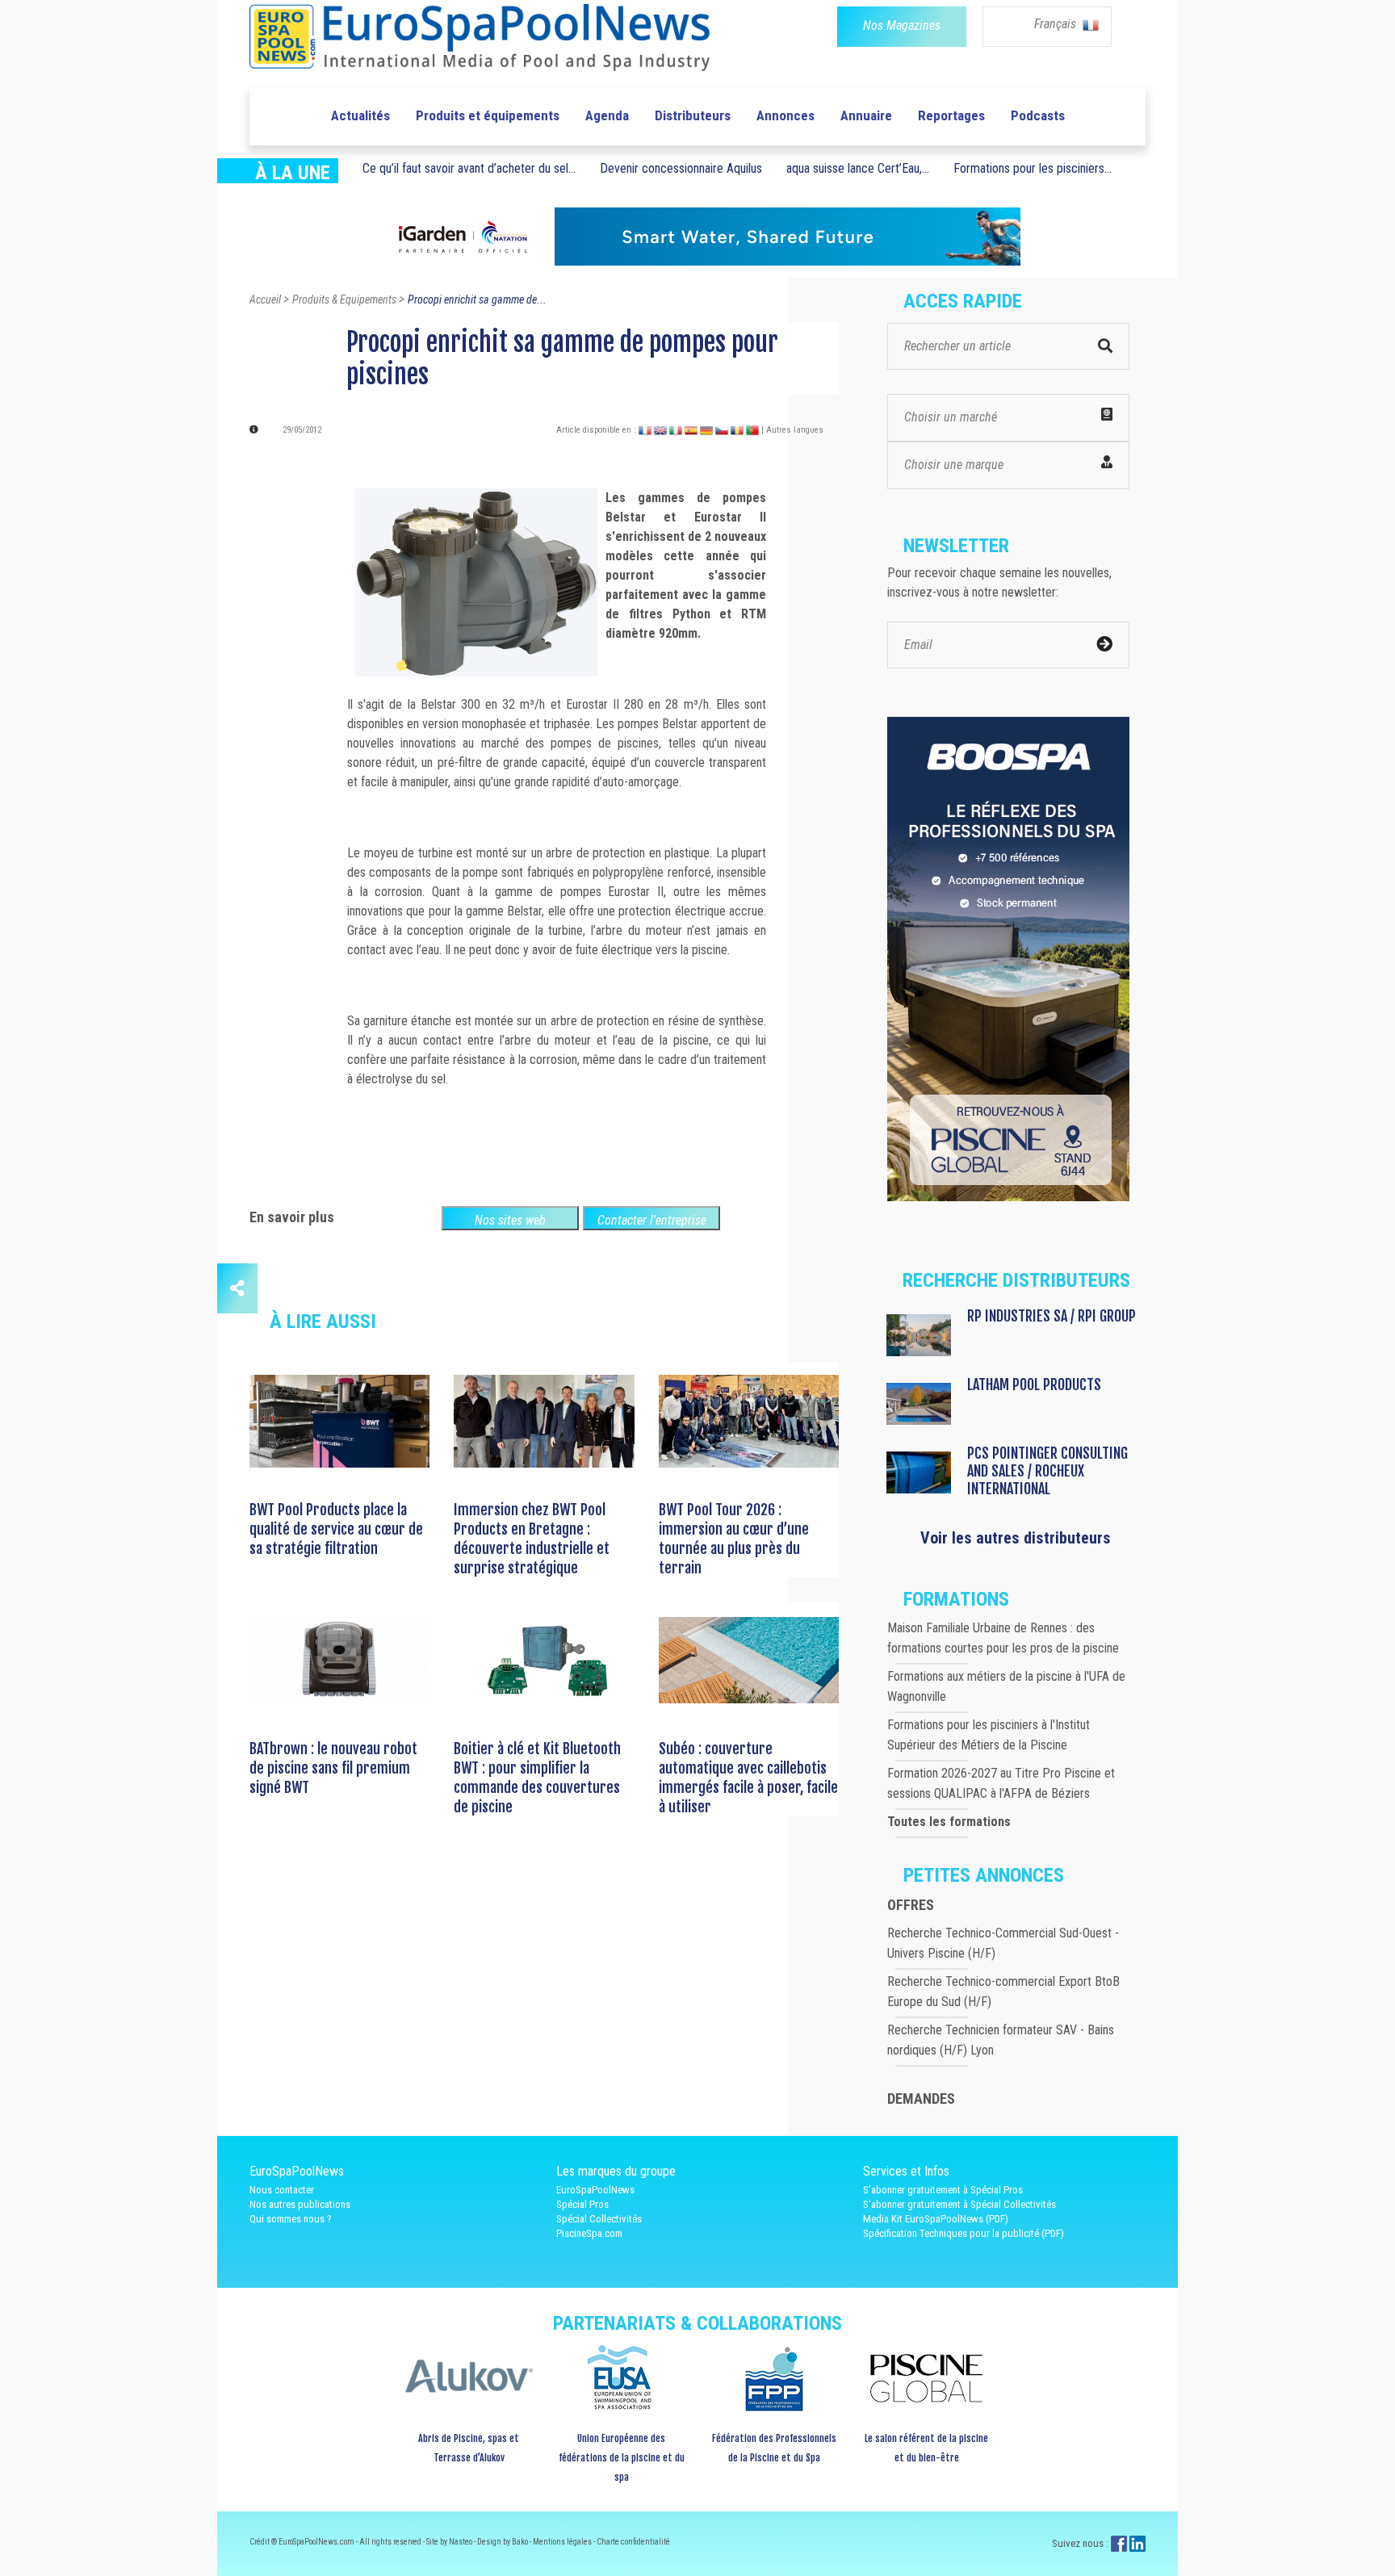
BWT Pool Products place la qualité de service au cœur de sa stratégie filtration (336, 1529)
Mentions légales (563, 2542)
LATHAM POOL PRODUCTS (1034, 1384)
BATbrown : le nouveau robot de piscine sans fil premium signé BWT (333, 1768)
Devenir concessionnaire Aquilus (681, 168)
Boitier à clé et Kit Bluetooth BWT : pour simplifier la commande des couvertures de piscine (537, 1778)
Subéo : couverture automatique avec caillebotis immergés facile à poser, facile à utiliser (748, 1778)
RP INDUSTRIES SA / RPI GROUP (1051, 1316)
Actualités (360, 115)
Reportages (951, 115)
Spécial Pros (582, 2204)
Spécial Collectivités (599, 2219)
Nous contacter (282, 2190)
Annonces (785, 115)
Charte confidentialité (633, 2542)
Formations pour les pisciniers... (1033, 168)
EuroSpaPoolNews (595, 2190)
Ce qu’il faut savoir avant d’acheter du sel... (469, 168)
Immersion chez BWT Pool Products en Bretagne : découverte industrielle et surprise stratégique (532, 1539)
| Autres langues (792, 430)
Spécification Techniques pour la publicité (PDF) (964, 2233)
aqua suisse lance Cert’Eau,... (858, 168)
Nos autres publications (300, 2204)
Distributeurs (693, 115)
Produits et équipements (488, 115)
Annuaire (866, 115)
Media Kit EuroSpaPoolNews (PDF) (936, 2219)
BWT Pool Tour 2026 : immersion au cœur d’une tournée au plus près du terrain (734, 1539)
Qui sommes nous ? (291, 2219)
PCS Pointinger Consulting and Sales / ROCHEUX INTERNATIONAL (1047, 1471)
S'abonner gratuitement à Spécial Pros (943, 2190)
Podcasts (1038, 115)
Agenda (607, 115)
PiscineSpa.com (589, 2233)
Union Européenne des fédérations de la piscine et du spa (622, 2458)
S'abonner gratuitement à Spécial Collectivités (959, 2204)
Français (1057, 24)
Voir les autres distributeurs (1016, 1538)
